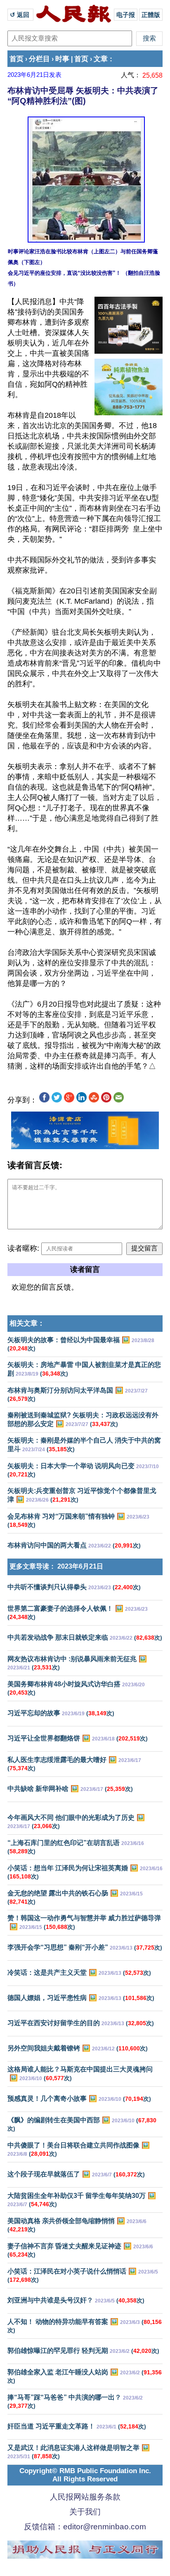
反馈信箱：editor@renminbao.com (85, 2527)
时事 (62, 59)
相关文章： (27, 1323)
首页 (17, 59)
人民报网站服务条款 (85, 2497)
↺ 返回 (20, 15)
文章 (101, 59)
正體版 (151, 15)
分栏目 (39, 59)
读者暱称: (23, 1248)
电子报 (126, 15)
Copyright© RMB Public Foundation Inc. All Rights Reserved (85, 2475)
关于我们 (85, 2512)
